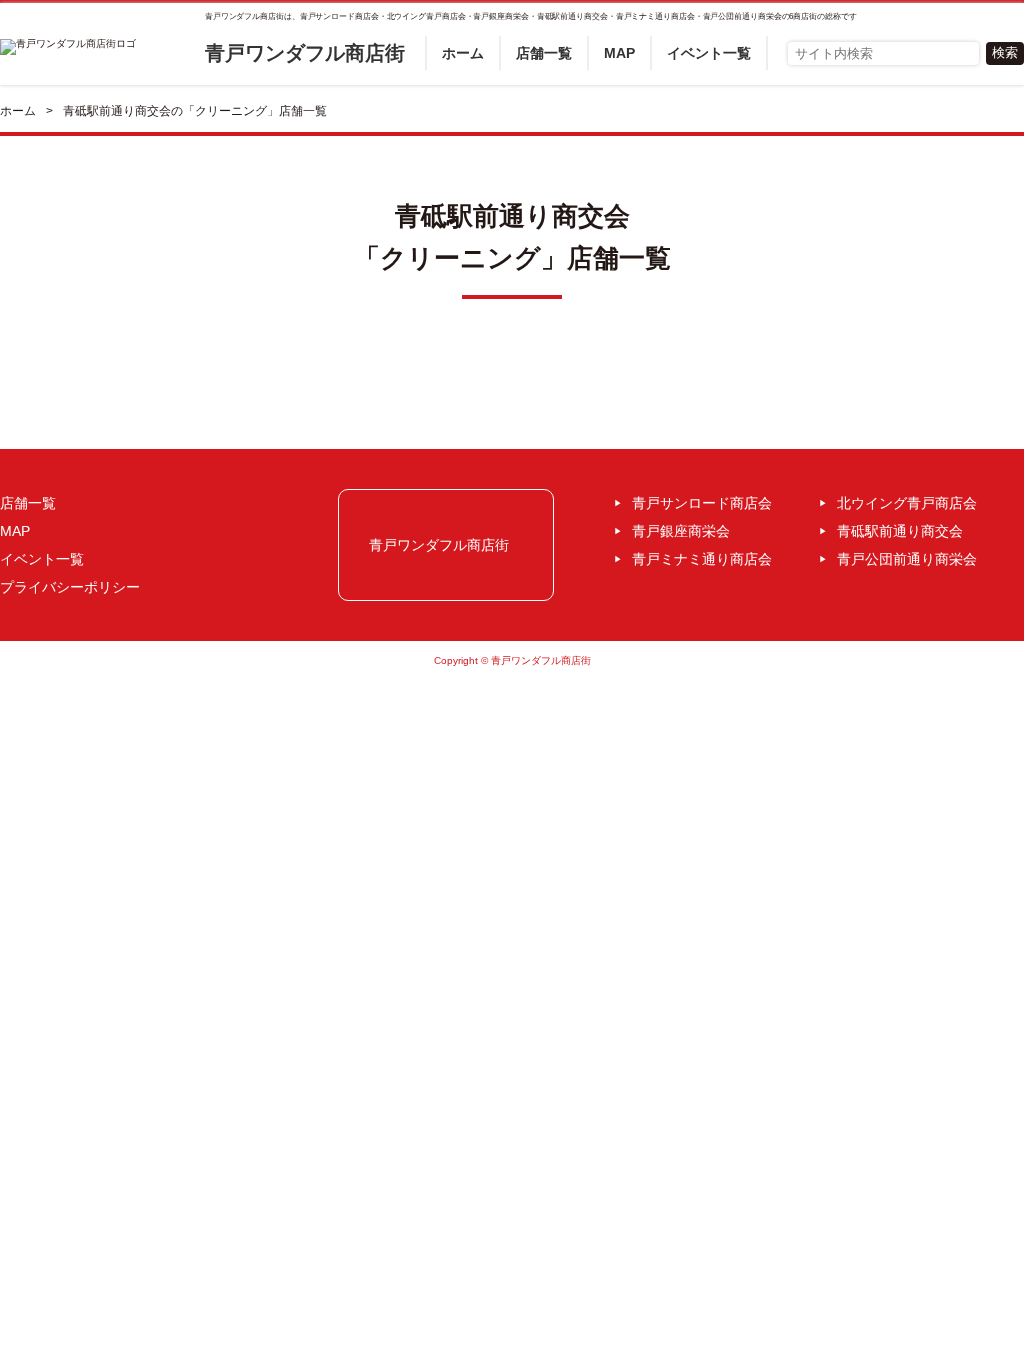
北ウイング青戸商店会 (907, 503)
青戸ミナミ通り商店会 (702, 559)
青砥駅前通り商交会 (900, 531)
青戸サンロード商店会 (702, 503)
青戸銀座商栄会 (681, 531)
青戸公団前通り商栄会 (907, 559)
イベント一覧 (709, 53)
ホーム (463, 53)
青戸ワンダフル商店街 (305, 53)
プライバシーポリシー (70, 587)
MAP (619, 53)
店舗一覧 (544, 53)
